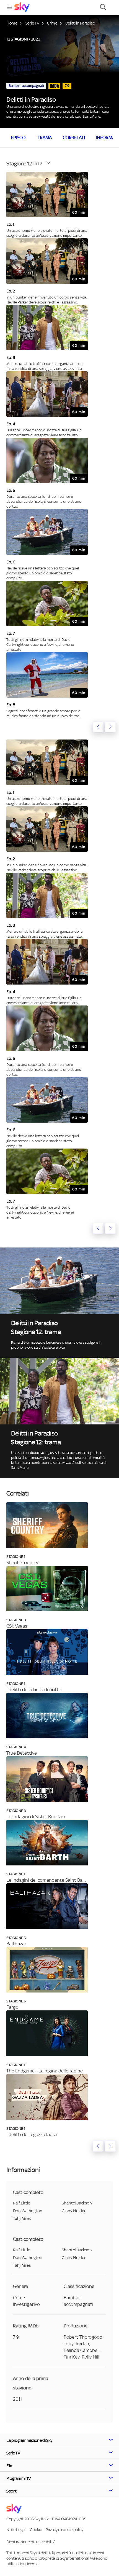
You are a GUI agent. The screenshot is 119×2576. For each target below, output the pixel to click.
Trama (45, 138)
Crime (52, 23)
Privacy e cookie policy (64, 2530)
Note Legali (16, 2530)
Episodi (19, 138)
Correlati (74, 138)
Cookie (36, 2530)
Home (12, 23)
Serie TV (32, 23)
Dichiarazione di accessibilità (31, 2542)
